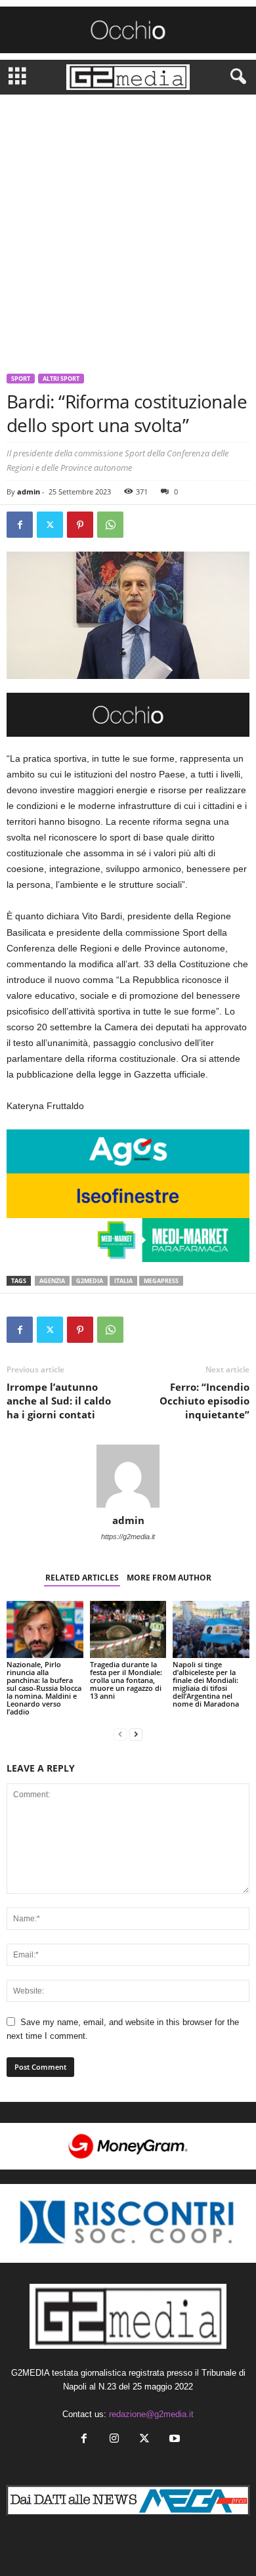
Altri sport (61, 379)
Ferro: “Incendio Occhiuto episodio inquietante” (204, 1401)
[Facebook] (20, 525)
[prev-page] (120, 1734)
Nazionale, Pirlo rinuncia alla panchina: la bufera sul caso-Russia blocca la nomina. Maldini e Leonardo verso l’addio (44, 1688)
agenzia (52, 1281)
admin (29, 491)
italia (123, 1281)
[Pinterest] (80, 525)
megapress (161, 1281)
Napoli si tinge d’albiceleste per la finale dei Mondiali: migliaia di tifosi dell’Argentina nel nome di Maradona (206, 1684)
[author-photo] (128, 1476)
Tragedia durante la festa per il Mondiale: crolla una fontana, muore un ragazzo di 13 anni (126, 1680)
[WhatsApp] (110, 525)
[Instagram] (114, 2440)
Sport (21, 379)
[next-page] (136, 1734)
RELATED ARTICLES (82, 1578)
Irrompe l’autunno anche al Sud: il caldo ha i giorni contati (59, 1401)
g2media (90, 1281)
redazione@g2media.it (151, 2414)
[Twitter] (50, 525)
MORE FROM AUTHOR (169, 1578)
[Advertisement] (128, 229)
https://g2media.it (128, 1537)
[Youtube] (173, 2440)
